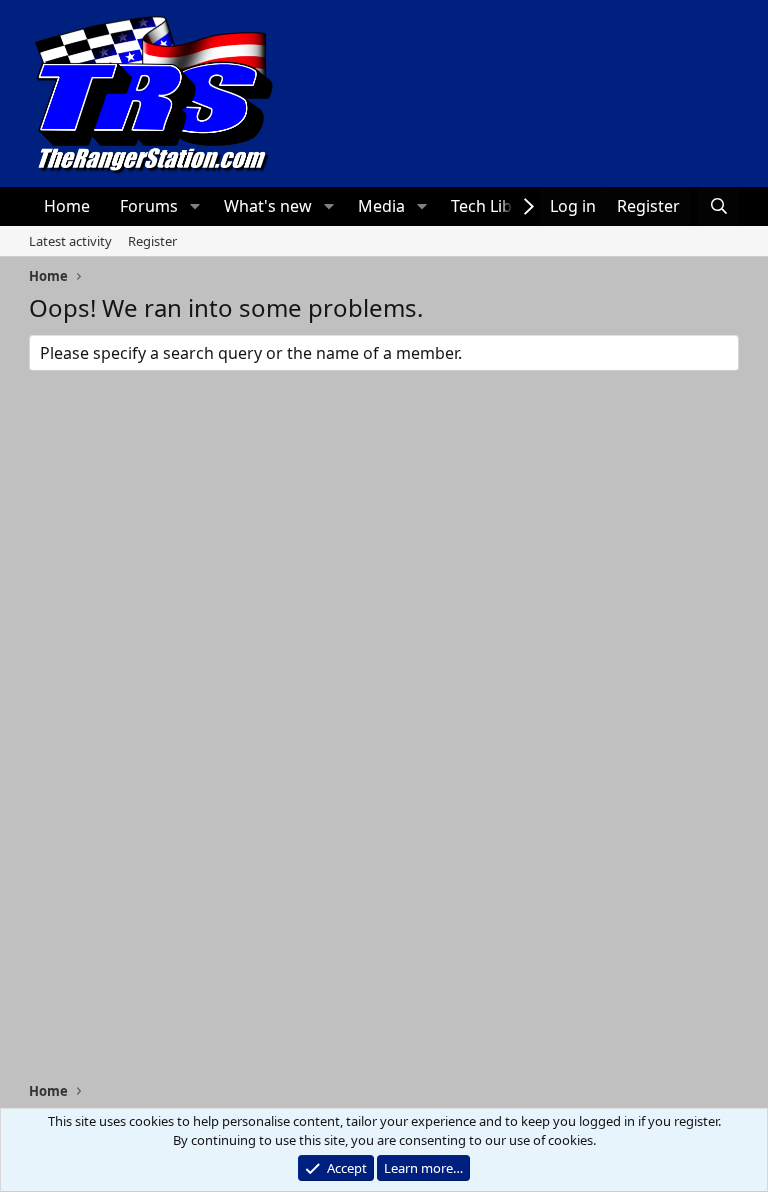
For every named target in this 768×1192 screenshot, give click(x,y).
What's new (268, 206)
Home (67, 206)
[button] (194, 206)
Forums (149, 206)
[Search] (718, 206)
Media (381, 206)
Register (152, 241)
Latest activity (70, 241)
